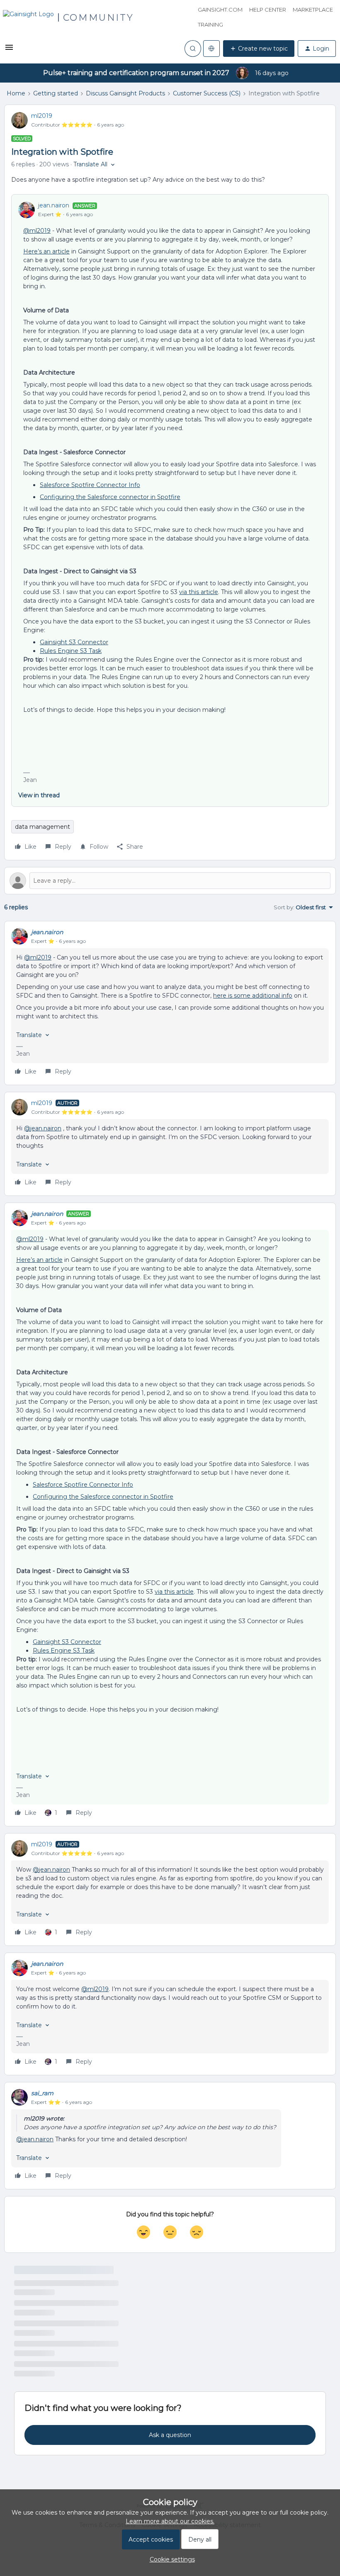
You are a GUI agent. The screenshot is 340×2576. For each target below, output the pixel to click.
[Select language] (211, 49)
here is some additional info (253, 996)
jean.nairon (54, 205)
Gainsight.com (220, 10)
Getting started (56, 93)
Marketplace (313, 10)
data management (42, 827)
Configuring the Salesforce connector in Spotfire (110, 497)
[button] (9, 50)
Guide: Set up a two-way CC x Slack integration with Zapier (98, 2341)
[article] (170, 1003)
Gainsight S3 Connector (74, 642)
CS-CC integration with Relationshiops (69, 2389)
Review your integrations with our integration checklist (93, 2365)
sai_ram (42, 2093)
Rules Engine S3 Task (71, 651)
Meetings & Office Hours (50, 2303)
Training (210, 24)
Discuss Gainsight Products (125, 93)
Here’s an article (46, 251)
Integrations (32, 2352)
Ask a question (170, 2463)
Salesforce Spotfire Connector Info (90, 485)
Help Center (268, 10)
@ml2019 (37, 231)
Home (16, 93)
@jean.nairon (43, 1128)
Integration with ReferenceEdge (61, 2317)
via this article (199, 592)
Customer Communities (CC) (56, 2376)
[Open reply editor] (170, 881)
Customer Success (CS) (207, 93)
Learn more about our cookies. (170, 2521)
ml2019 (42, 116)
